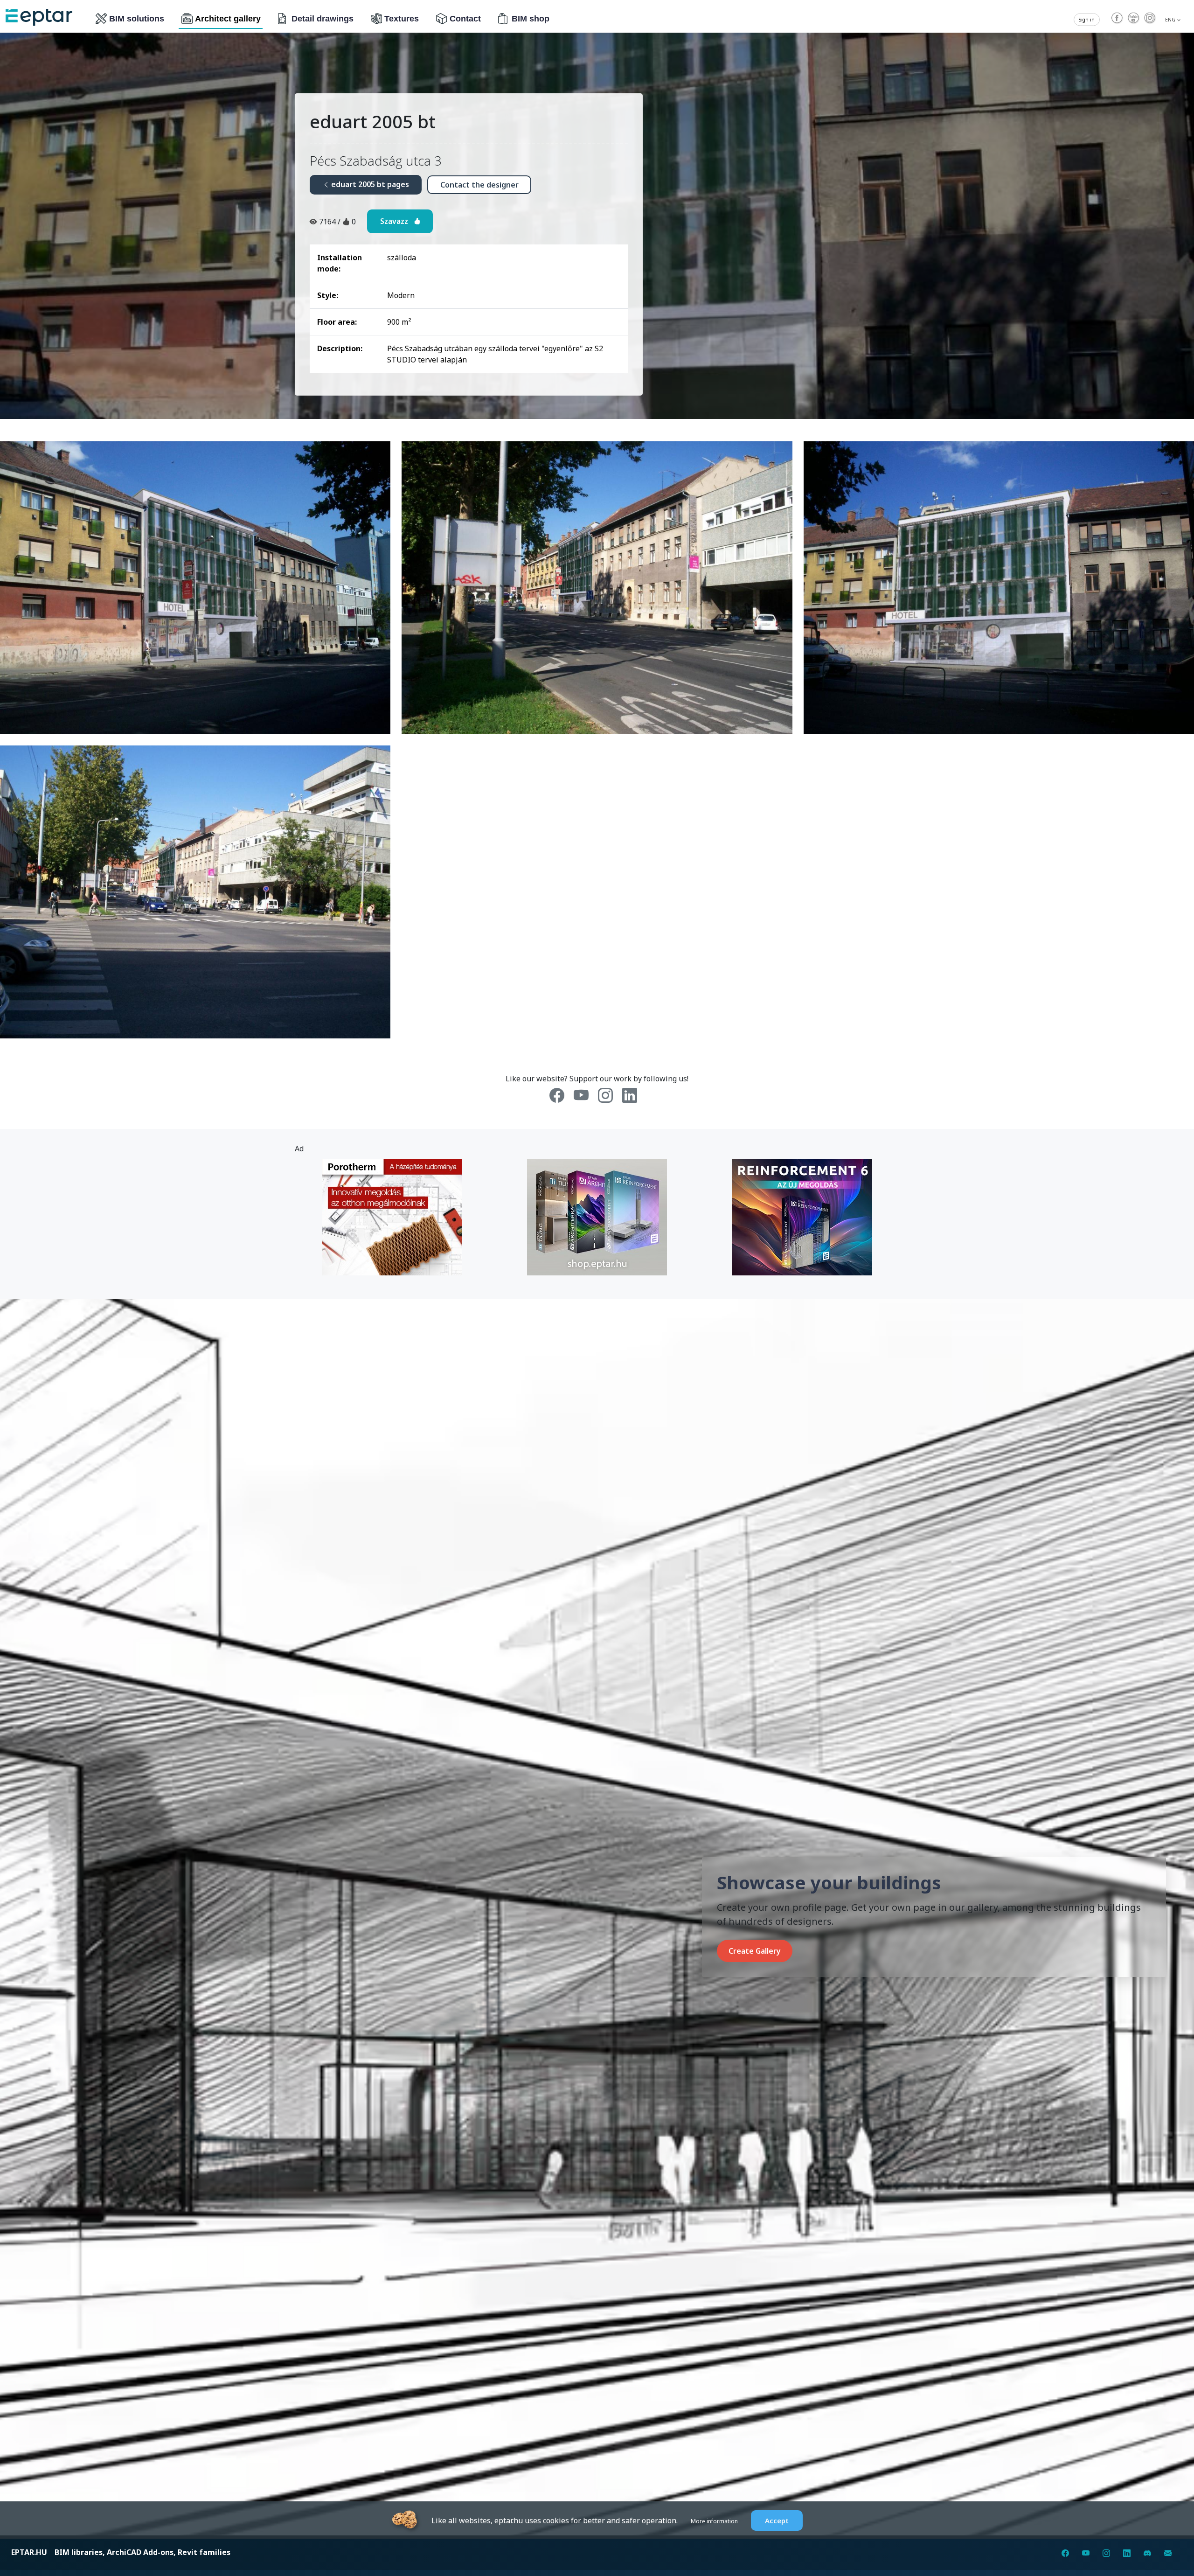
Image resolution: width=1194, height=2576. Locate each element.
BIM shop (531, 19)
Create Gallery (755, 1951)
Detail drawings (323, 19)
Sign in (1087, 20)
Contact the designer (479, 185)
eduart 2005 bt (373, 121)
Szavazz (397, 221)
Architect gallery (228, 19)
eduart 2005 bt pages (369, 184)
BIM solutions (137, 19)
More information (714, 2521)
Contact (465, 19)
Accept (777, 2520)
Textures (402, 19)
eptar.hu (29, 2552)
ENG (1171, 20)
